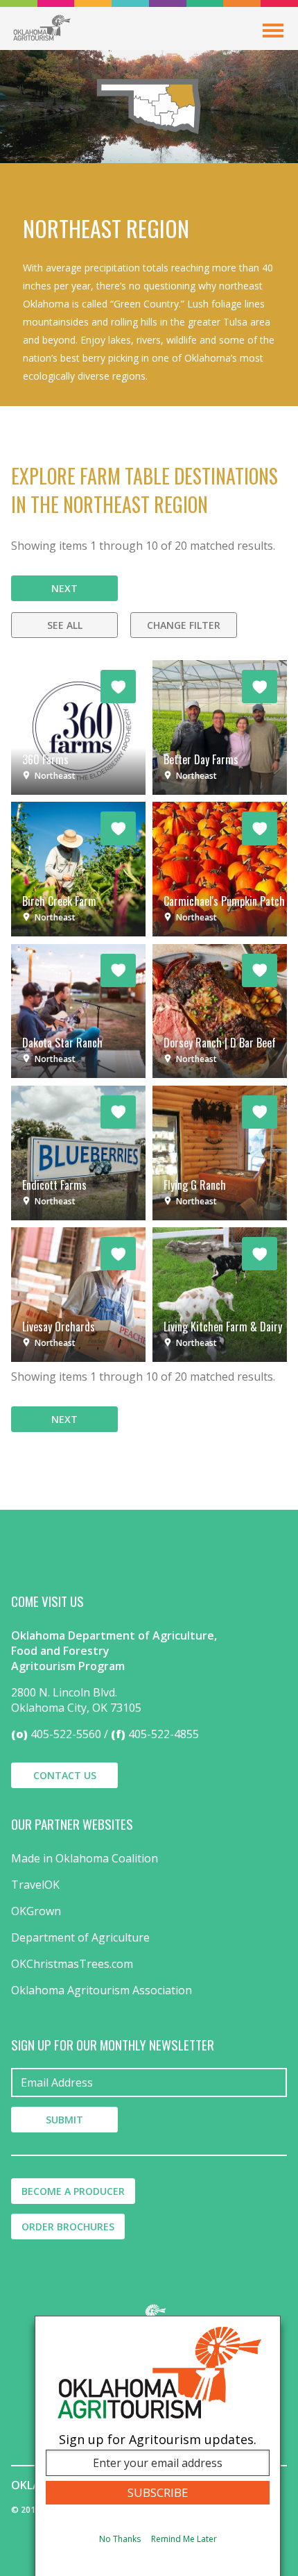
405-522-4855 (164, 1734)
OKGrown (36, 1911)
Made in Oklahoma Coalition (85, 1858)
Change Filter (184, 625)
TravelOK (35, 1885)
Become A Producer (73, 2191)
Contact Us (65, 1775)
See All (65, 625)
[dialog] (158, 2446)
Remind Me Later (184, 2539)
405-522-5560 (66, 1734)
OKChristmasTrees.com (72, 1964)
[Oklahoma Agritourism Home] (42, 28)
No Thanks (120, 2539)
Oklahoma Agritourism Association (102, 1990)
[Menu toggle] (273, 31)
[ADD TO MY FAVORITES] (118, 687)
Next (64, 588)
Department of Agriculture (80, 1937)
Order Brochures (68, 2226)
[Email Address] (149, 2082)
